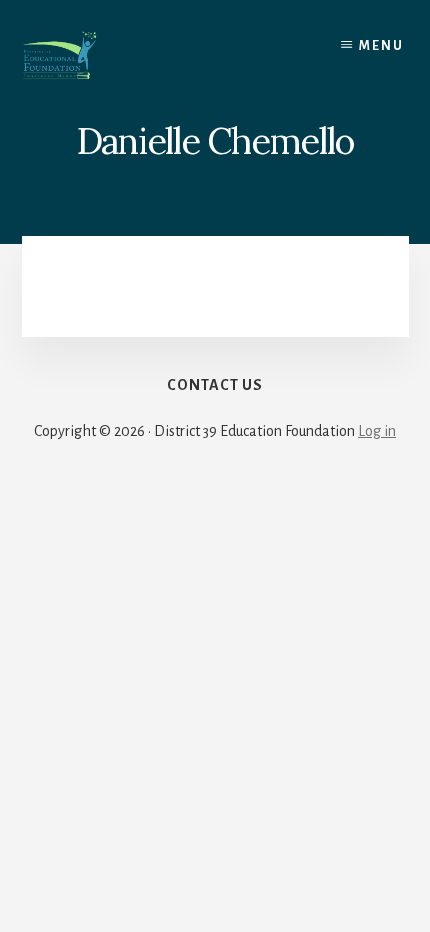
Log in (377, 431)
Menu (381, 46)
